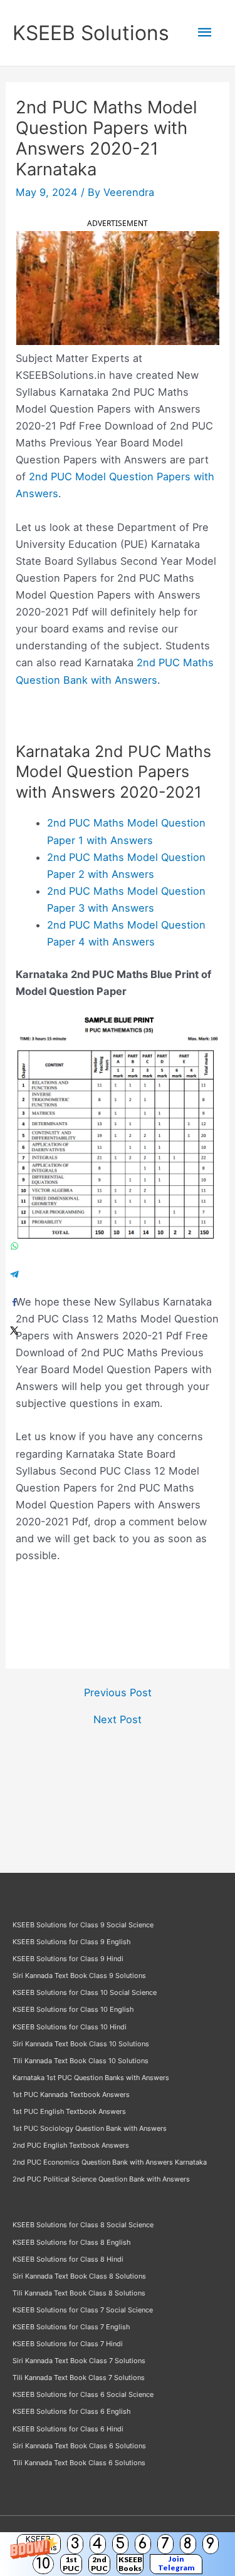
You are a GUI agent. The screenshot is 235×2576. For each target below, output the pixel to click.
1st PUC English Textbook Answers (69, 2111)
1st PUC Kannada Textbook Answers (71, 2094)
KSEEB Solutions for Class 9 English (71, 1942)
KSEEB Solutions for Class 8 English (71, 2242)
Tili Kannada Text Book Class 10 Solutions (81, 2061)
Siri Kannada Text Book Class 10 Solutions (81, 2044)
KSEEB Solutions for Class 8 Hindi (68, 2259)
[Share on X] (14, 1330)
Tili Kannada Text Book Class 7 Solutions (79, 2378)
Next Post (118, 1719)
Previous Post (118, 1692)
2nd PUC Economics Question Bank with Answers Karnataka (110, 2162)
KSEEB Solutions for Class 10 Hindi (70, 2027)
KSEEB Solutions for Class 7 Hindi (68, 2344)
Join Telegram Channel (176, 2564)
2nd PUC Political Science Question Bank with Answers (101, 2179)
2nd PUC (99, 2564)
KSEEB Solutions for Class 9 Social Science (83, 1925)
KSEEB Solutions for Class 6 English (71, 2411)
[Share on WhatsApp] (14, 1246)
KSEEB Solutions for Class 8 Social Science (83, 2225)
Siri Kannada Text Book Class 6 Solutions (79, 2446)
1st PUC (71, 2564)
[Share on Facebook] (14, 1302)
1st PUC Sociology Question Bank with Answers (90, 2128)
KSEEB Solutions (91, 33)
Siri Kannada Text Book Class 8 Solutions (79, 2276)
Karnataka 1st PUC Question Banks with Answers (91, 2078)
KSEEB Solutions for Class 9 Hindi (68, 1959)
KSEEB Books (130, 2564)
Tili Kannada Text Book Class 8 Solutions (79, 2293)
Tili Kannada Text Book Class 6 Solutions (79, 2463)
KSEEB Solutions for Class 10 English (73, 2009)
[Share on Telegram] (14, 1274)
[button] (118, 2554)
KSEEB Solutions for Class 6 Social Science (83, 2394)
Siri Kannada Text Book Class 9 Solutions (79, 1976)
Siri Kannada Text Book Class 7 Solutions (79, 2361)
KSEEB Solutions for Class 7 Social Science (83, 2310)
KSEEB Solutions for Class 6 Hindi (68, 2429)
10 (43, 2564)
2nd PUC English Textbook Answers (71, 2145)
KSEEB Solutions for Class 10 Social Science (85, 1992)
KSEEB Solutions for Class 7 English (71, 2327)
